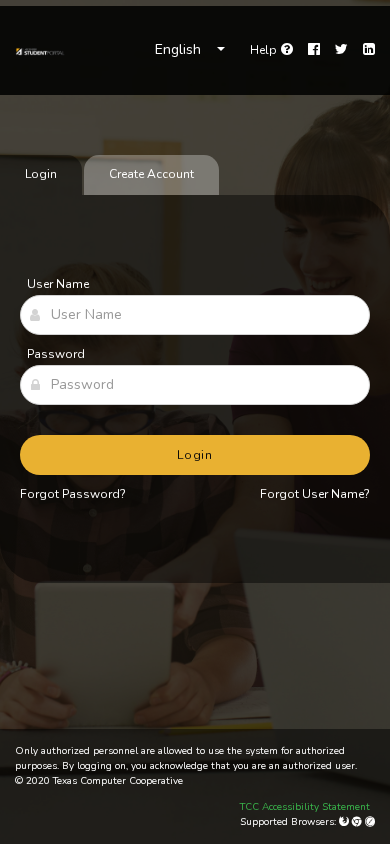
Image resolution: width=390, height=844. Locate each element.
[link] (40, 50)
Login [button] (195, 455)
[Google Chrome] (358, 822)
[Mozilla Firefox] (345, 822)
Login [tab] (41, 174)
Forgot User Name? (315, 494)
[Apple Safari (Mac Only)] (370, 822)
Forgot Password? (73, 494)
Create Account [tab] (151, 174)
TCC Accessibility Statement (305, 807)
